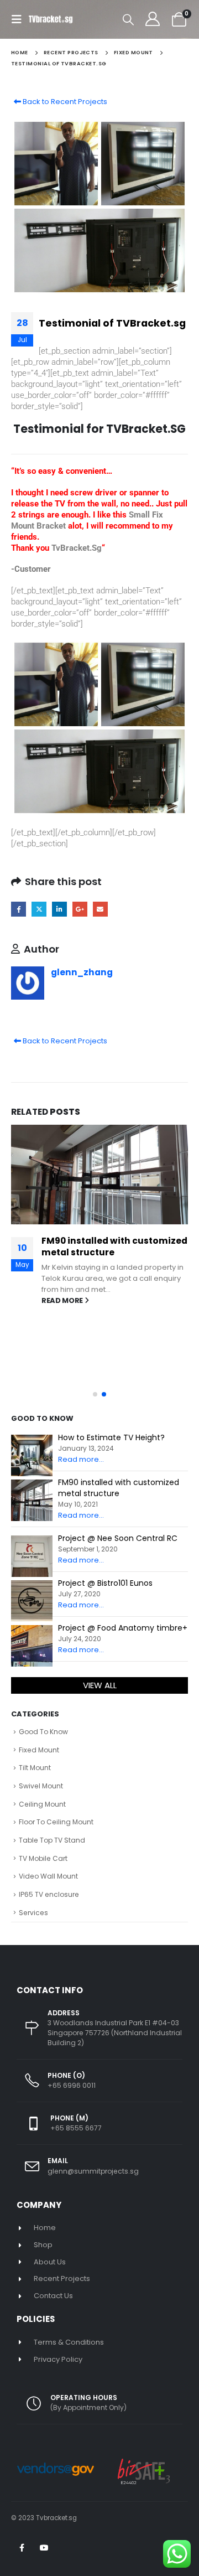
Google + (80, 909)
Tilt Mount (35, 1768)
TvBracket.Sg (77, 548)
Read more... (81, 1459)
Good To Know (43, 1732)
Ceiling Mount (42, 1804)
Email (100, 909)
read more (63, 1300)
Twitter (39, 909)
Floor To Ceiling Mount (56, 1822)
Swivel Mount (41, 1786)
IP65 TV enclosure (49, 1894)
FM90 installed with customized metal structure (114, 1246)
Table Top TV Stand (52, 1840)
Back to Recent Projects (64, 102)
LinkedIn (59, 909)
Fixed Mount (39, 1750)
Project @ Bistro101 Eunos (105, 1583)
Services (33, 1913)
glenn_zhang (82, 972)
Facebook (19, 909)
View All (100, 1685)
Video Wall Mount (48, 1876)
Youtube (44, 2548)
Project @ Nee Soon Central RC (118, 1538)
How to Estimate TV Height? (111, 1437)
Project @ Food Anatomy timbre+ (123, 1628)
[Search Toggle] (128, 19)
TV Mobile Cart (43, 1858)
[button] (95, 1394)
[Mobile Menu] (20, 19)
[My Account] (152, 19)
